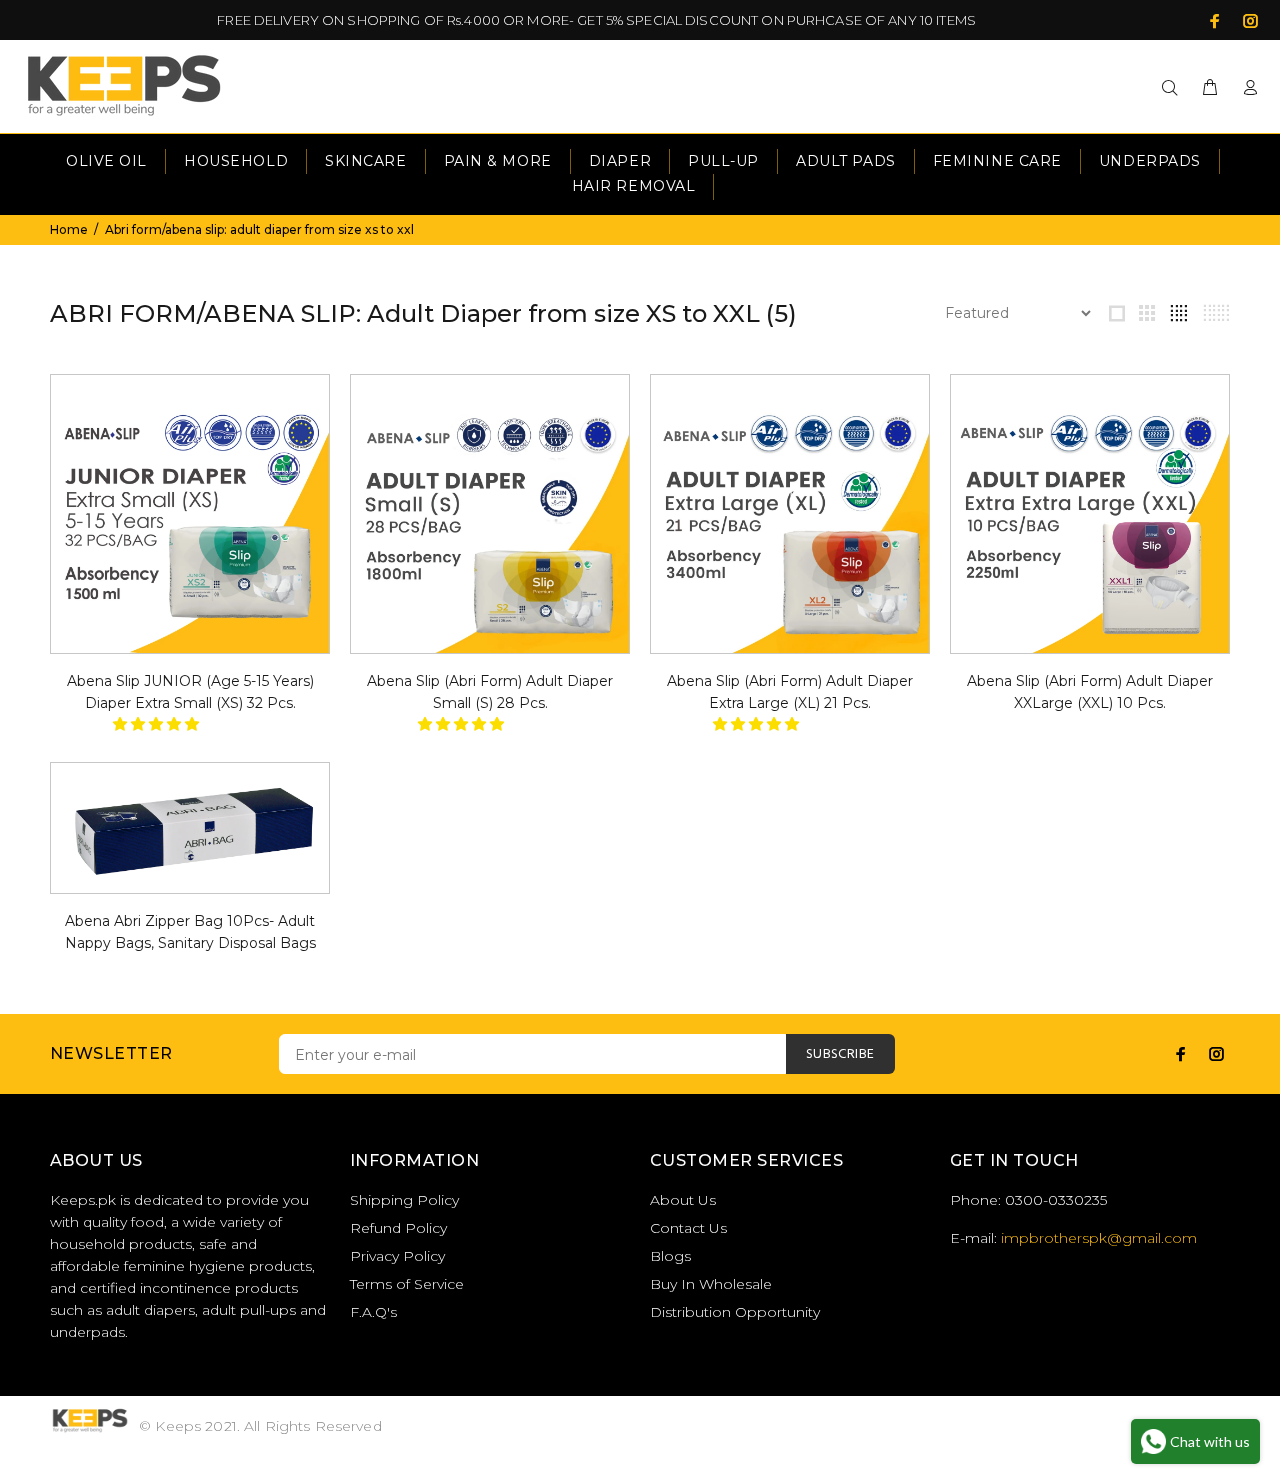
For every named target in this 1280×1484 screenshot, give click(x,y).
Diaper (620, 161)
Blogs (670, 1256)
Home (69, 229)
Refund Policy (398, 1228)
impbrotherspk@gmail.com (1099, 1238)
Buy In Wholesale (711, 1284)
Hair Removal (634, 186)
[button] (158, 724)
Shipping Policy (404, 1200)
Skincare (365, 161)
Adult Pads (846, 161)
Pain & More (498, 161)
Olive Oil (106, 161)
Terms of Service (407, 1284)
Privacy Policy (397, 1256)
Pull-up (723, 161)
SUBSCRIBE (840, 1054)
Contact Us (688, 1228)
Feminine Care (997, 161)
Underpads (1150, 161)
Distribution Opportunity (735, 1312)
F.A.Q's (373, 1312)
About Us (683, 1200)
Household (236, 161)
